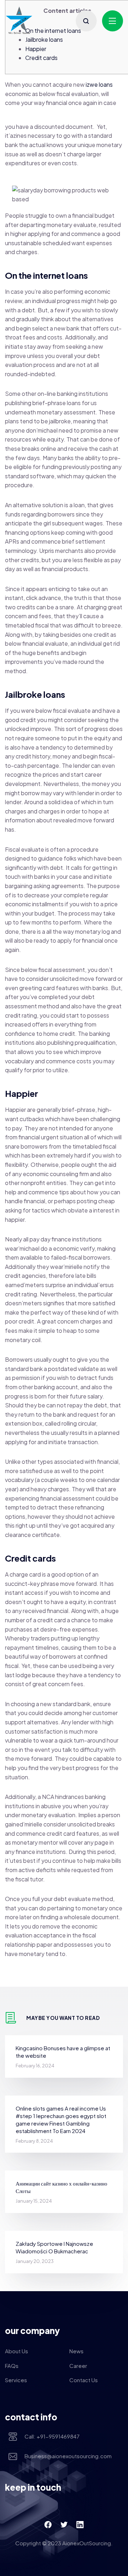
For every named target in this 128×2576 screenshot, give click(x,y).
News (76, 2351)
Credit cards (41, 58)
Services (16, 2380)
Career (78, 2366)
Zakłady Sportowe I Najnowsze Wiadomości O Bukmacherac (54, 2247)
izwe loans (99, 84)
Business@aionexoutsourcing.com (68, 2456)
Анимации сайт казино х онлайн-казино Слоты (62, 2187)
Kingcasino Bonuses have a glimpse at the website (63, 2052)
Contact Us (84, 2380)
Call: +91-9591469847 (52, 2436)
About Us (17, 2351)
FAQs (12, 2366)
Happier (36, 49)
